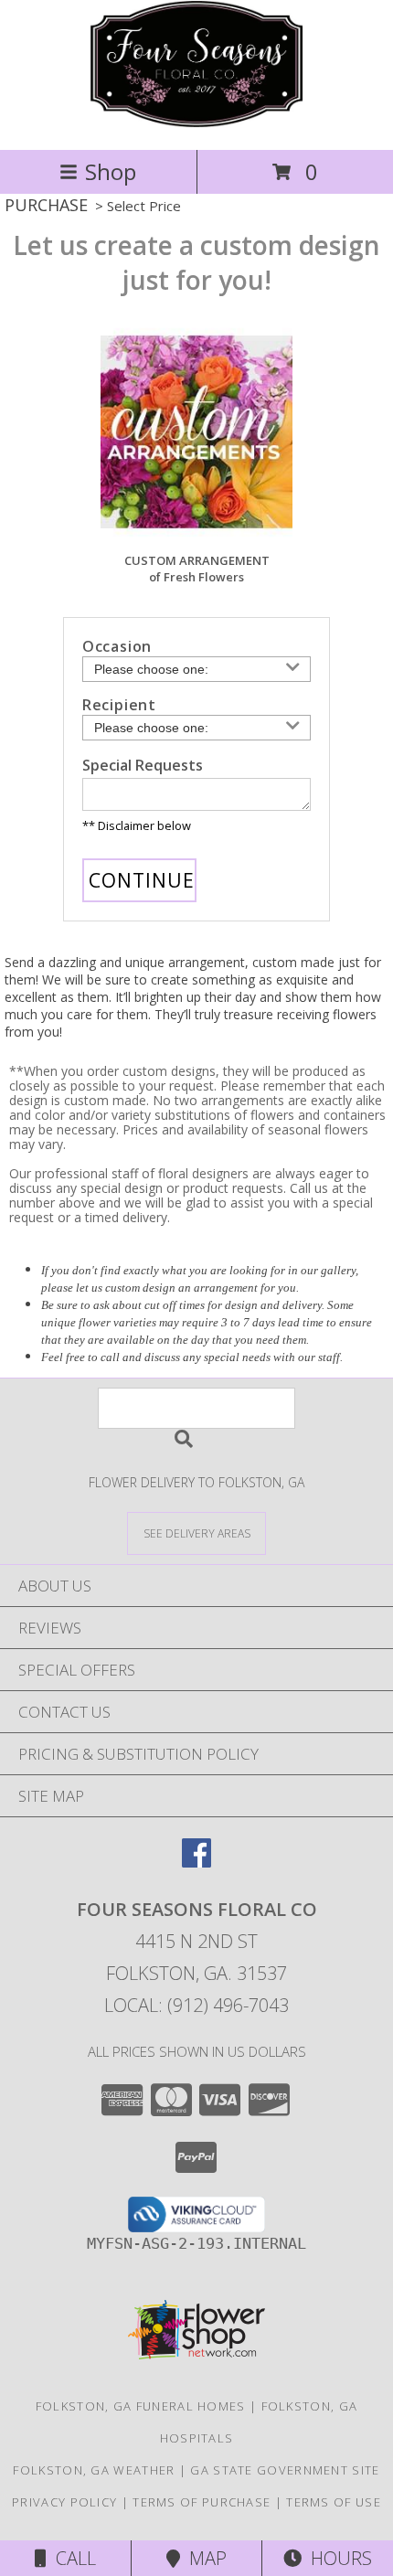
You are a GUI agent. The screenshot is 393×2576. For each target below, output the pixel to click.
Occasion (117, 646)
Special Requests (143, 765)
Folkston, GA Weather (94, 2470)
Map (203, 2558)
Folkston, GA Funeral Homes (141, 2406)
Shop (111, 171)
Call (71, 2558)
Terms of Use (334, 2502)
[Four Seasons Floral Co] (196, 123)
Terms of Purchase (202, 2502)
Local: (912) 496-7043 (196, 2005)
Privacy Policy (64, 2502)
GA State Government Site (285, 2470)
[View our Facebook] (196, 1862)
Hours (337, 2558)
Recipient (119, 705)
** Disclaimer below (137, 825)
